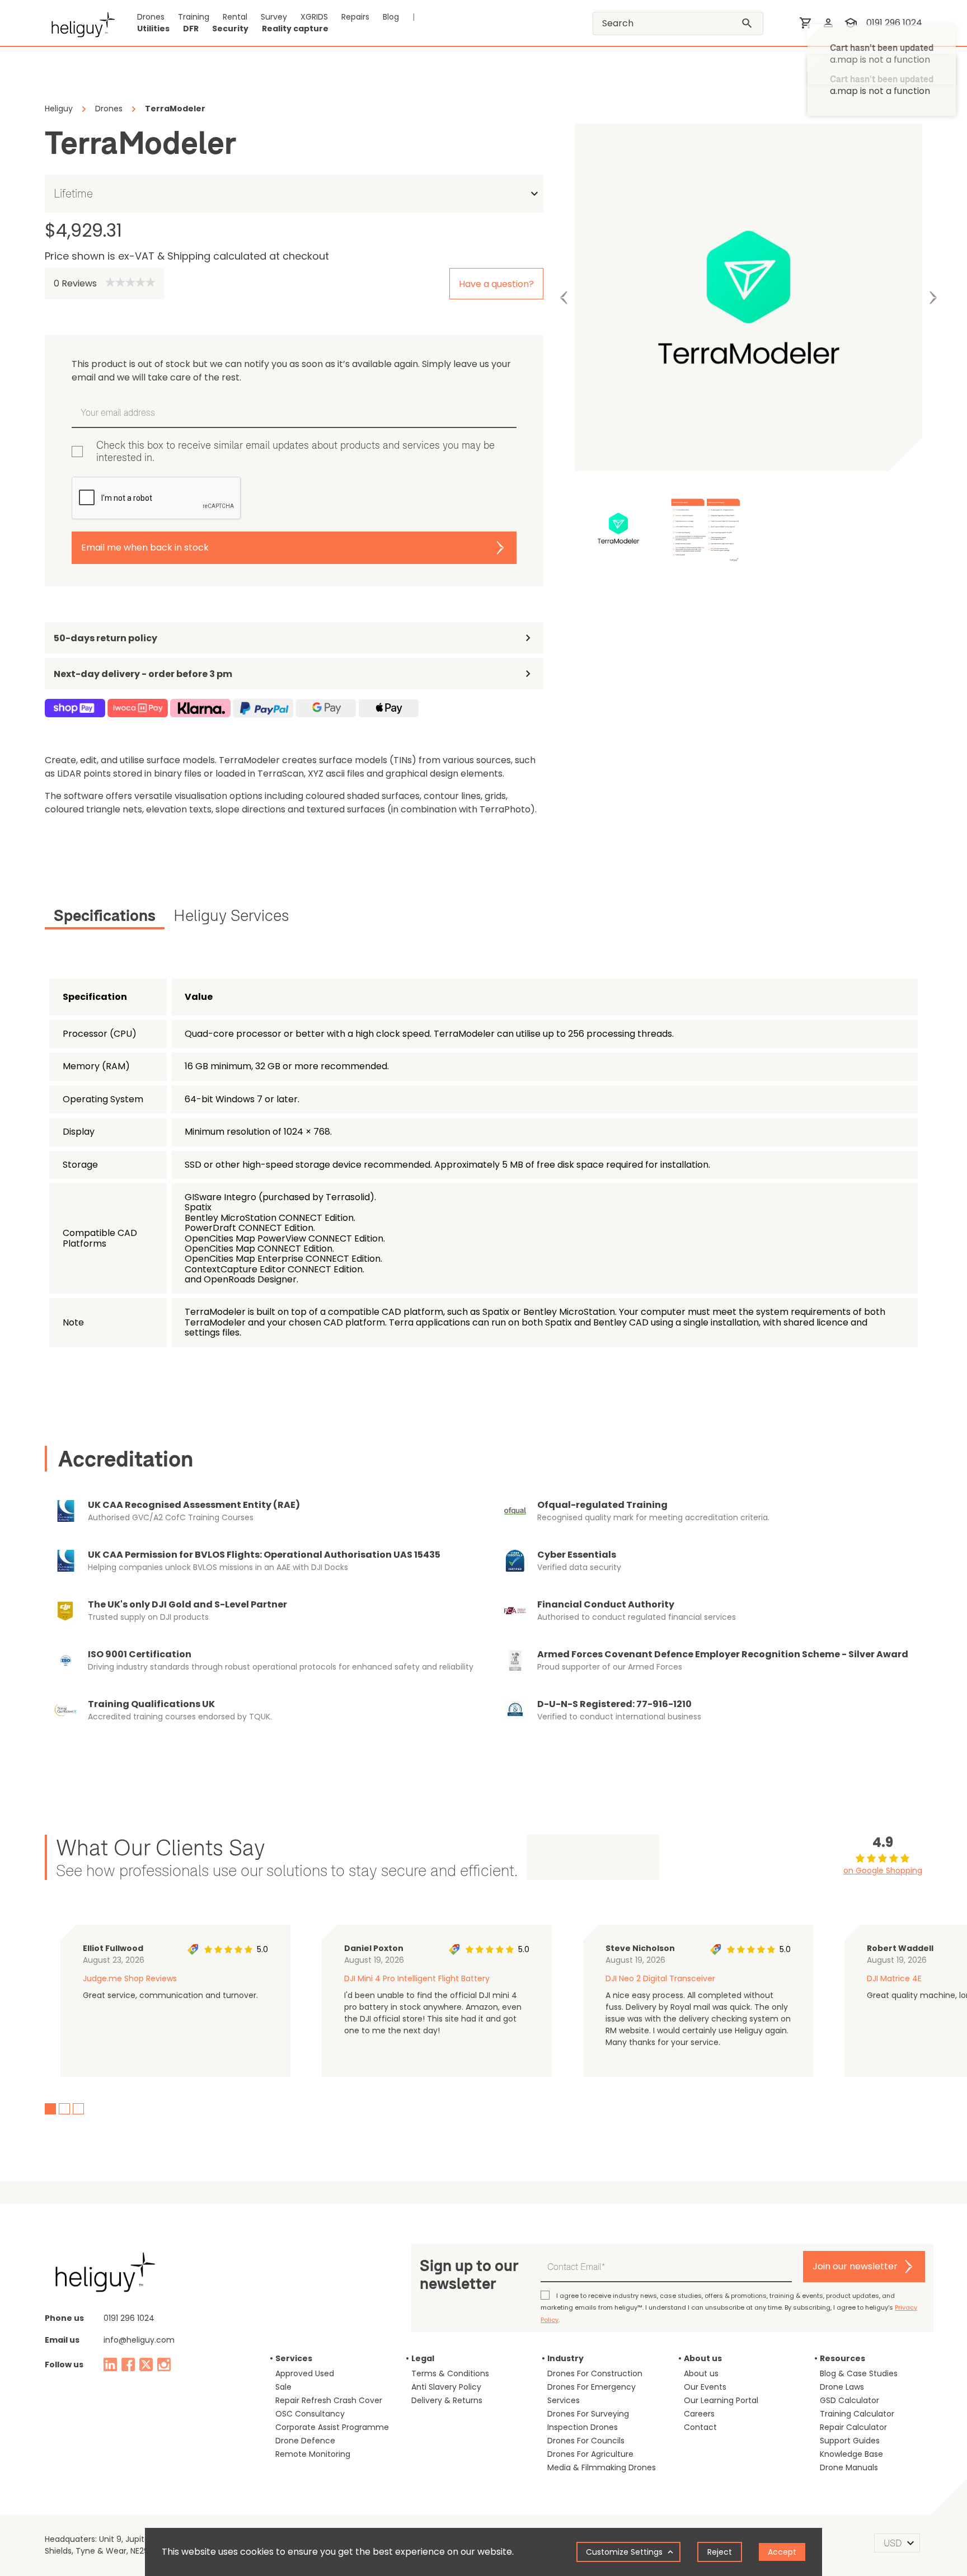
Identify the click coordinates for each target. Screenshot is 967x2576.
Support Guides (850, 2441)
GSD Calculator (849, 2400)
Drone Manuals (849, 2467)
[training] (851, 23)
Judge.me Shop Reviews (130, 1978)
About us (701, 2373)
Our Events (705, 2387)
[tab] (105, 918)
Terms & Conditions (450, 2373)
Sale (283, 2387)
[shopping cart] (806, 23)
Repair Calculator (853, 2427)
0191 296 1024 (894, 23)
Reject (720, 2552)
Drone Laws (842, 2387)
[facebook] (128, 2365)
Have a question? (496, 284)
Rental (235, 17)
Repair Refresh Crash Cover (329, 2400)
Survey (274, 17)
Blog (391, 17)
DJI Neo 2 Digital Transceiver (660, 1978)
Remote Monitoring (313, 2454)
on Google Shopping (883, 1870)
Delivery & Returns (447, 2400)
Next (933, 298)
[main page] (80, 23)
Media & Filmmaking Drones (602, 2467)
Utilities (153, 29)
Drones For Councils (586, 2441)
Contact (700, 2427)
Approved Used (305, 2373)
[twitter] (146, 2365)
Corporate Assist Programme (332, 2427)
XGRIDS (314, 17)
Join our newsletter (855, 2266)
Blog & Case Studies (859, 2373)
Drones (151, 17)
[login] (828, 23)
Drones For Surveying (588, 2414)
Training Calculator (857, 2414)
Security (230, 29)
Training (194, 17)
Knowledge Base (851, 2454)
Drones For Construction (595, 2373)
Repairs (355, 17)
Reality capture (295, 29)
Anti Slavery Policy (446, 2387)
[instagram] (164, 2365)
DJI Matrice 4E (894, 1978)
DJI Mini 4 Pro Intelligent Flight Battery (417, 1978)
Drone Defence (305, 2441)
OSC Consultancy (310, 2414)
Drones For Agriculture (590, 2454)
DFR (191, 29)
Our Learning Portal (721, 2400)
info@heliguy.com (139, 2340)
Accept (782, 2552)
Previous (564, 298)
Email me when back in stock (145, 547)
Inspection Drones (583, 2427)
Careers (699, 2414)
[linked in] (110, 2365)
